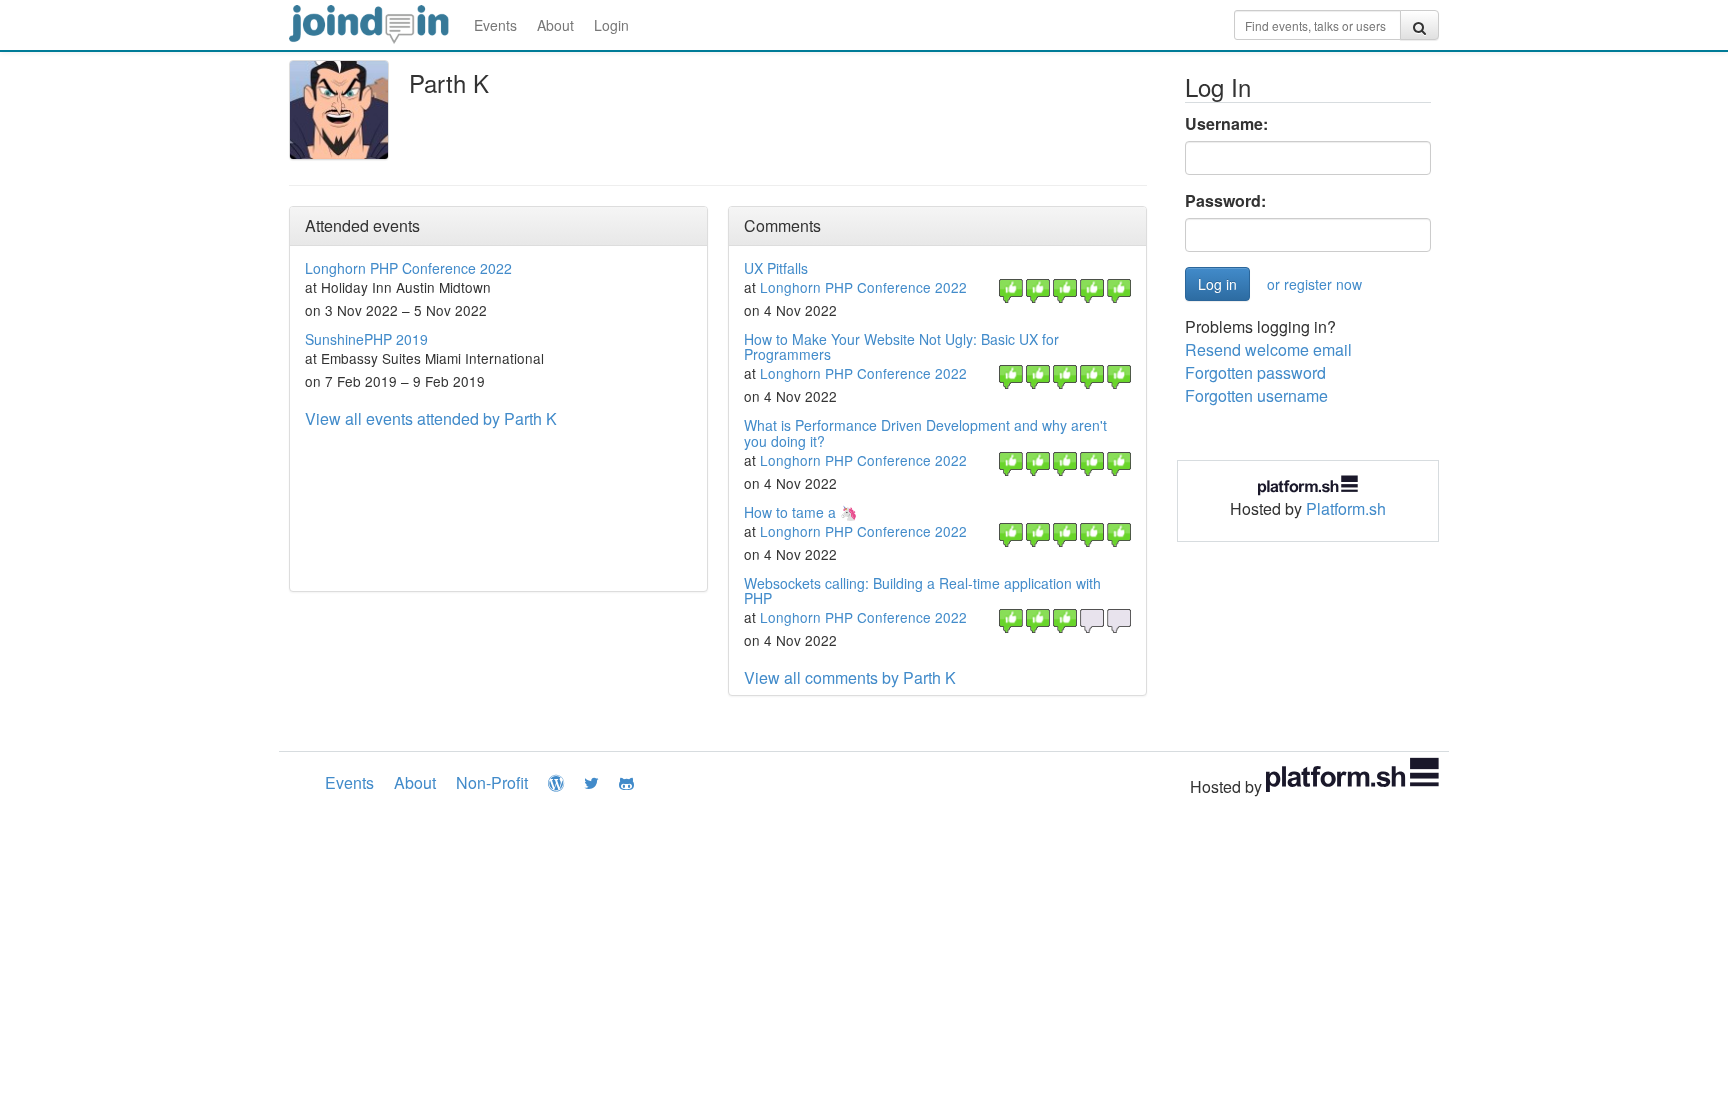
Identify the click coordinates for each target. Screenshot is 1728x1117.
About (555, 25)
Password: (1225, 201)
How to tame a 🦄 (800, 512)
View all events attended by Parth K (431, 418)
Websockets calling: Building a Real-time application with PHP (922, 590)
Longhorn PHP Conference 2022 (408, 268)
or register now (1314, 284)
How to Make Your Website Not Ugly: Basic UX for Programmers (901, 346)
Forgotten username (1256, 395)
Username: (1226, 124)
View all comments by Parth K (850, 677)
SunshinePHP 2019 (366, 339)
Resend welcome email (1268, 349)
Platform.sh (1346, 508)
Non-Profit (492, 782)
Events (495, 25)
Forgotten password (1255, 372)
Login (611, 25)
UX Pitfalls (776, 268)
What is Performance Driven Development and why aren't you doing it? (925, 432)
